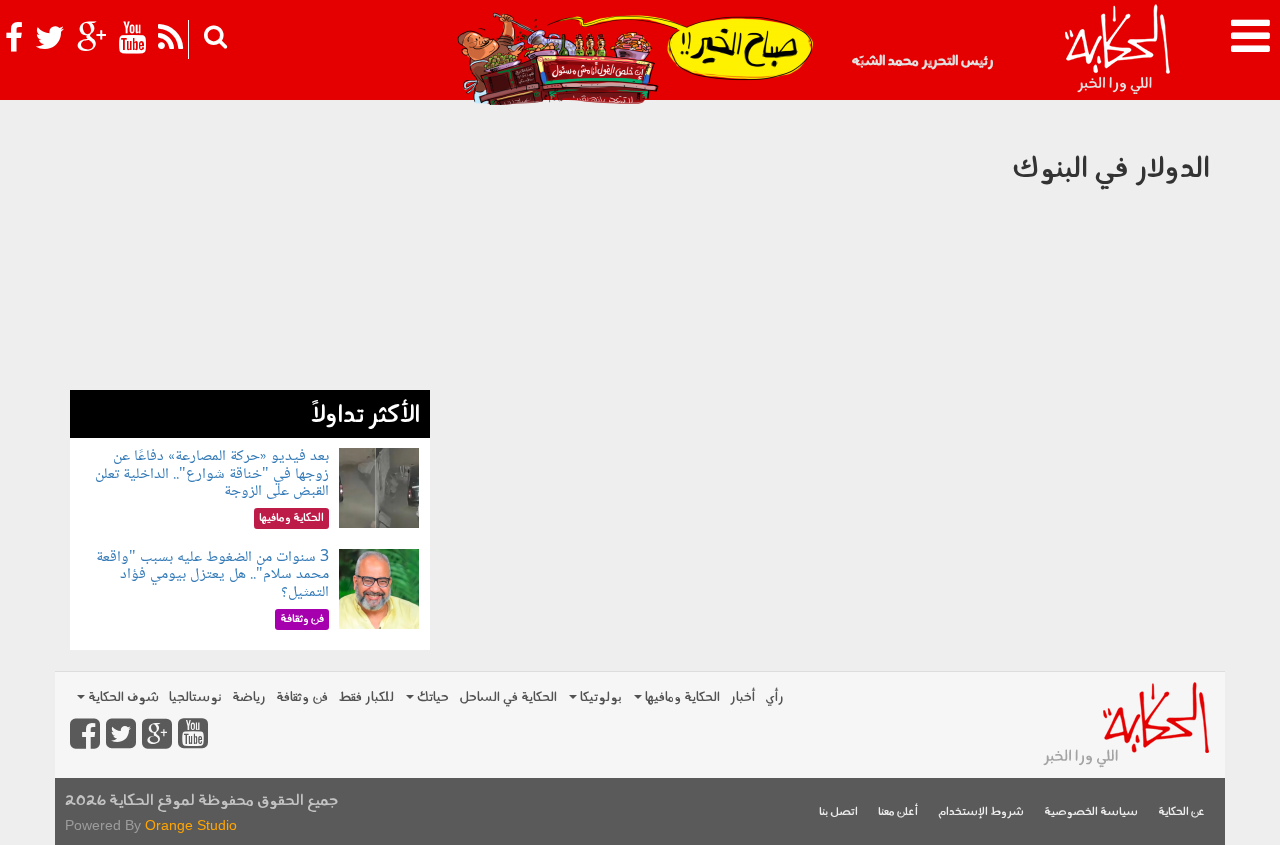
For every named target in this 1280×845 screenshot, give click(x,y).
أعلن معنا (898, 812)
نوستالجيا (195, 697)
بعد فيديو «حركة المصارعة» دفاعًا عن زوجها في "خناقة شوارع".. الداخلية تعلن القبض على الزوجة (212, 474)
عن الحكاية (1181, 812)
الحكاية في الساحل (508, 697)
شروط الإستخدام (981, 812)
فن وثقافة (302, 697)
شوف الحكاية (122, 697)
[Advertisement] (250, 250)
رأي (774, 697)
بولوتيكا (599, 697)
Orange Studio (191, 825)
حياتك (431, 697)
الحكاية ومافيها (681, 697)
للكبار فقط (366, 697)
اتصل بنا (838, 812)
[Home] (1116, 50)
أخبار (742, 697)
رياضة (249, 697)
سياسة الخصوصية (1091, 812)
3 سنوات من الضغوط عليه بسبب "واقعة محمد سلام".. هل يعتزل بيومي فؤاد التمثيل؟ (212, 575)
